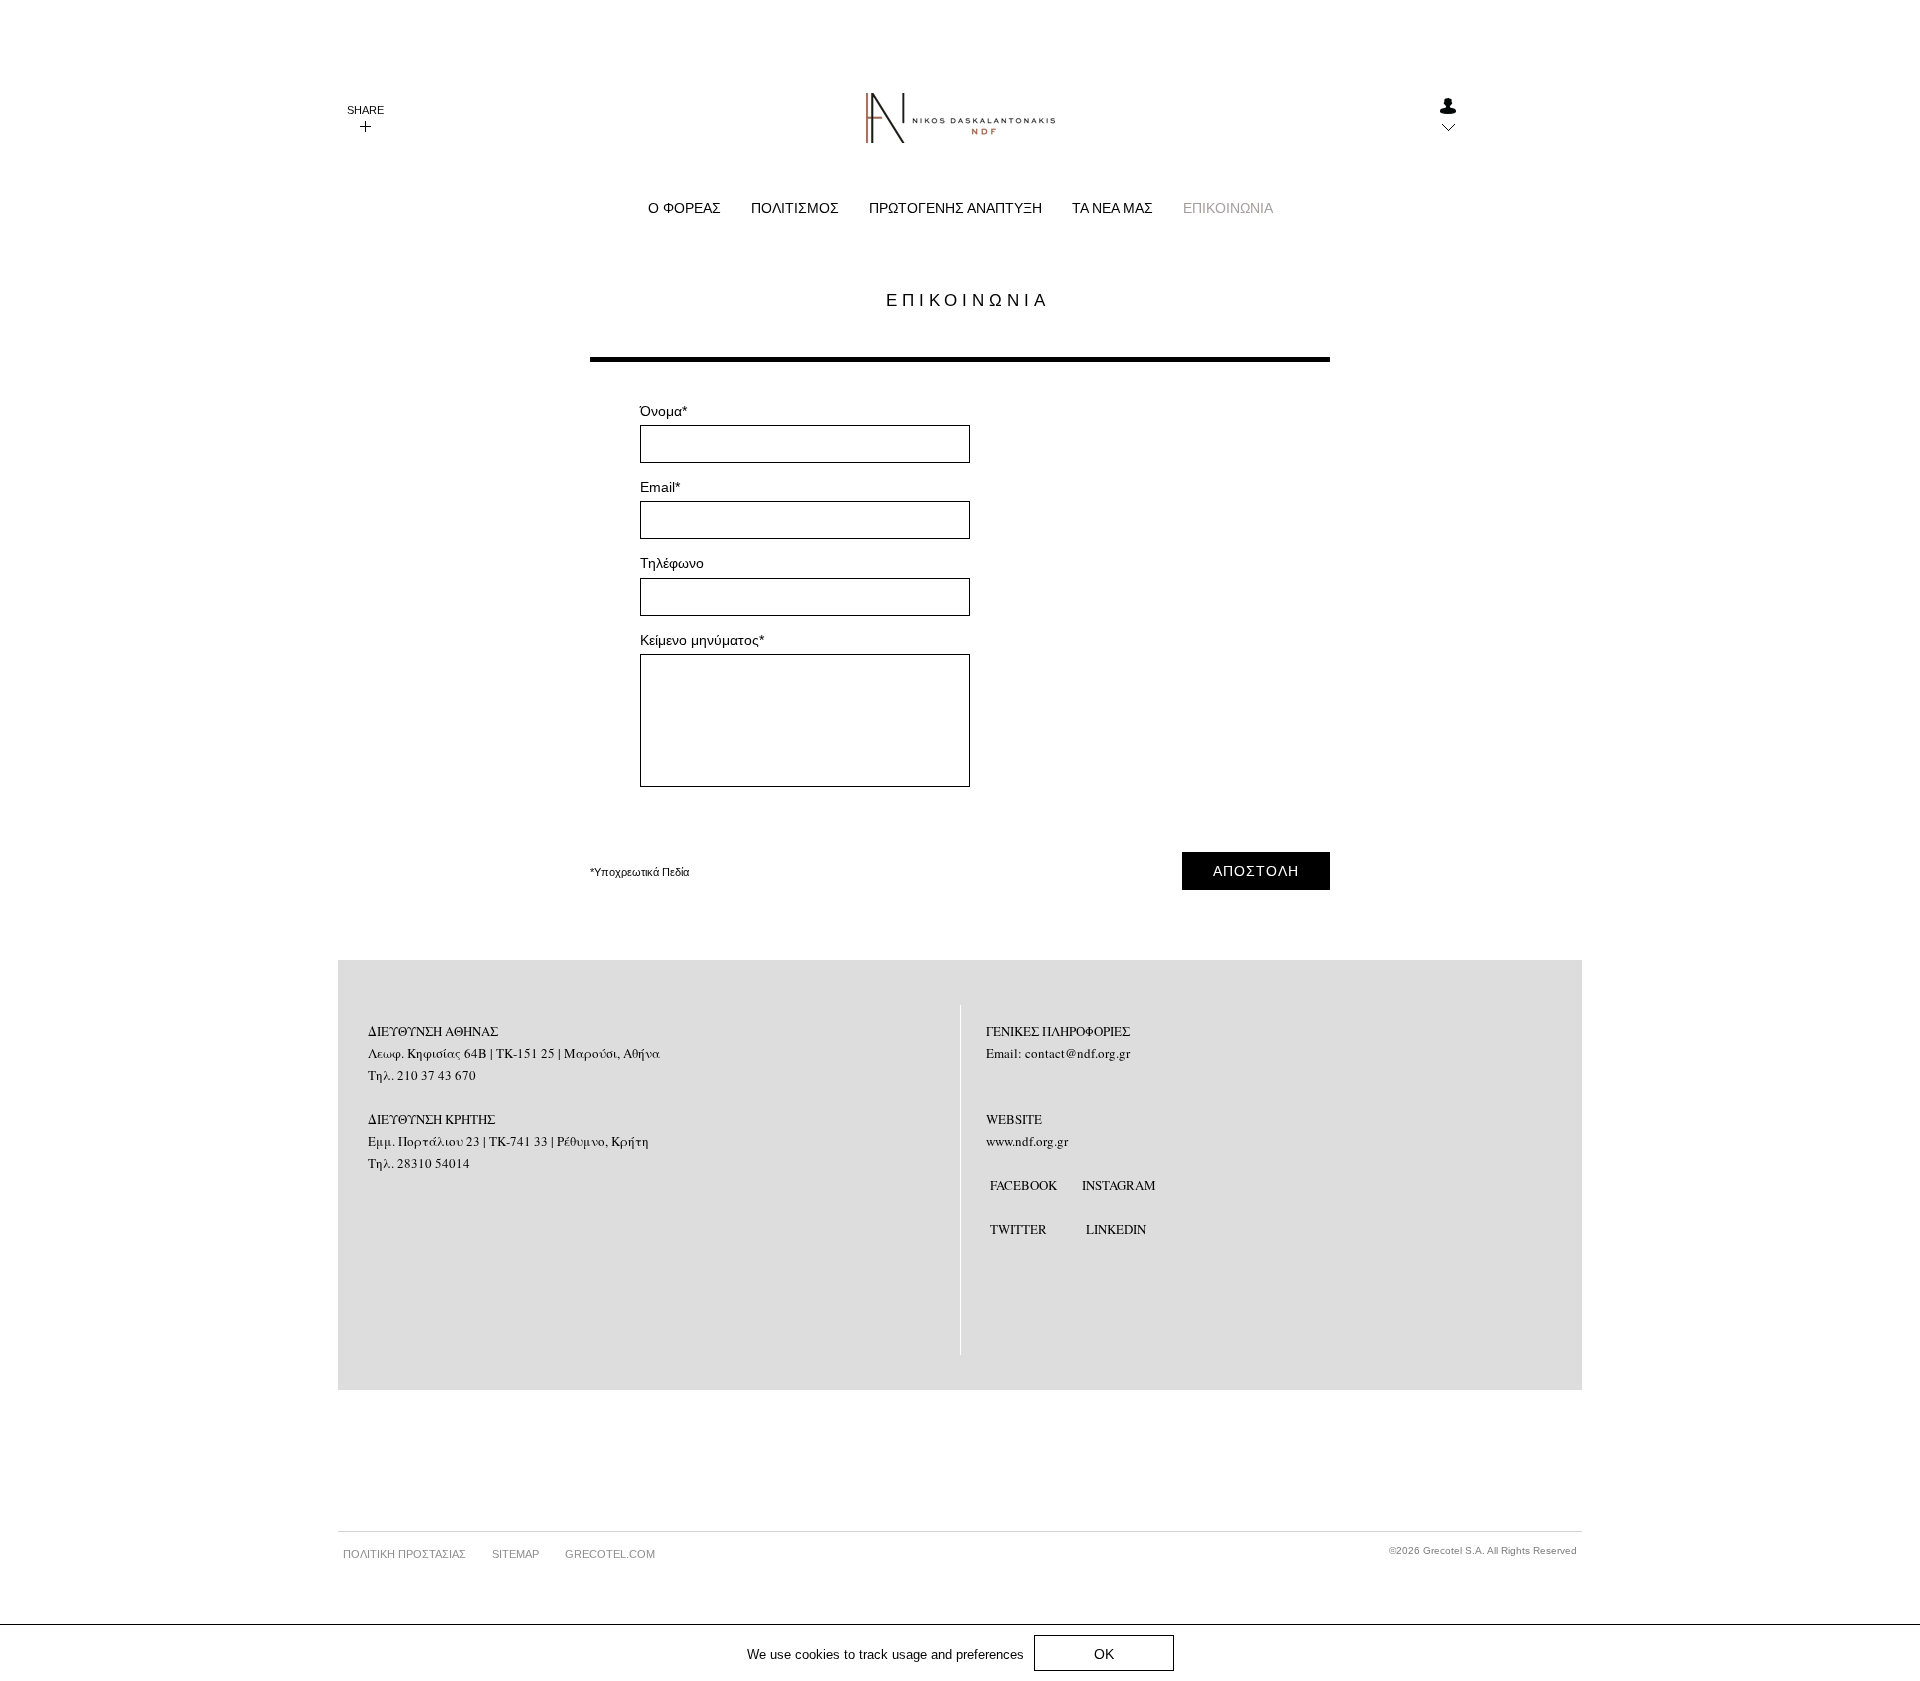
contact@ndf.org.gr (1077, 1053)
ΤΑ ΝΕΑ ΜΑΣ (1112, 208)
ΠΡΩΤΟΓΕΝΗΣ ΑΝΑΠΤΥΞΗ (955, 208)
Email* (660, 487)
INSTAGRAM (1119, 1185)
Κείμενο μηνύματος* (702, 640)
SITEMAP (515, 1554)
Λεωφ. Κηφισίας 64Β (429, 1053)
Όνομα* (663, 411)
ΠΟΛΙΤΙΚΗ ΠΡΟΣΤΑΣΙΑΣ (404, 1554)
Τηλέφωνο (672, 563)
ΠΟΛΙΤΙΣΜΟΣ (795, 208)
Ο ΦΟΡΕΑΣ (684, 208)
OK (1104, 1654)
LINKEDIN (1116, 1229)
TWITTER (1018, 1229)
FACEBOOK (1023, 1185)
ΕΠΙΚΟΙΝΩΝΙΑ (1228, 208)
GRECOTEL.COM (610, 1554)
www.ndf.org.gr (1027, 1141)
